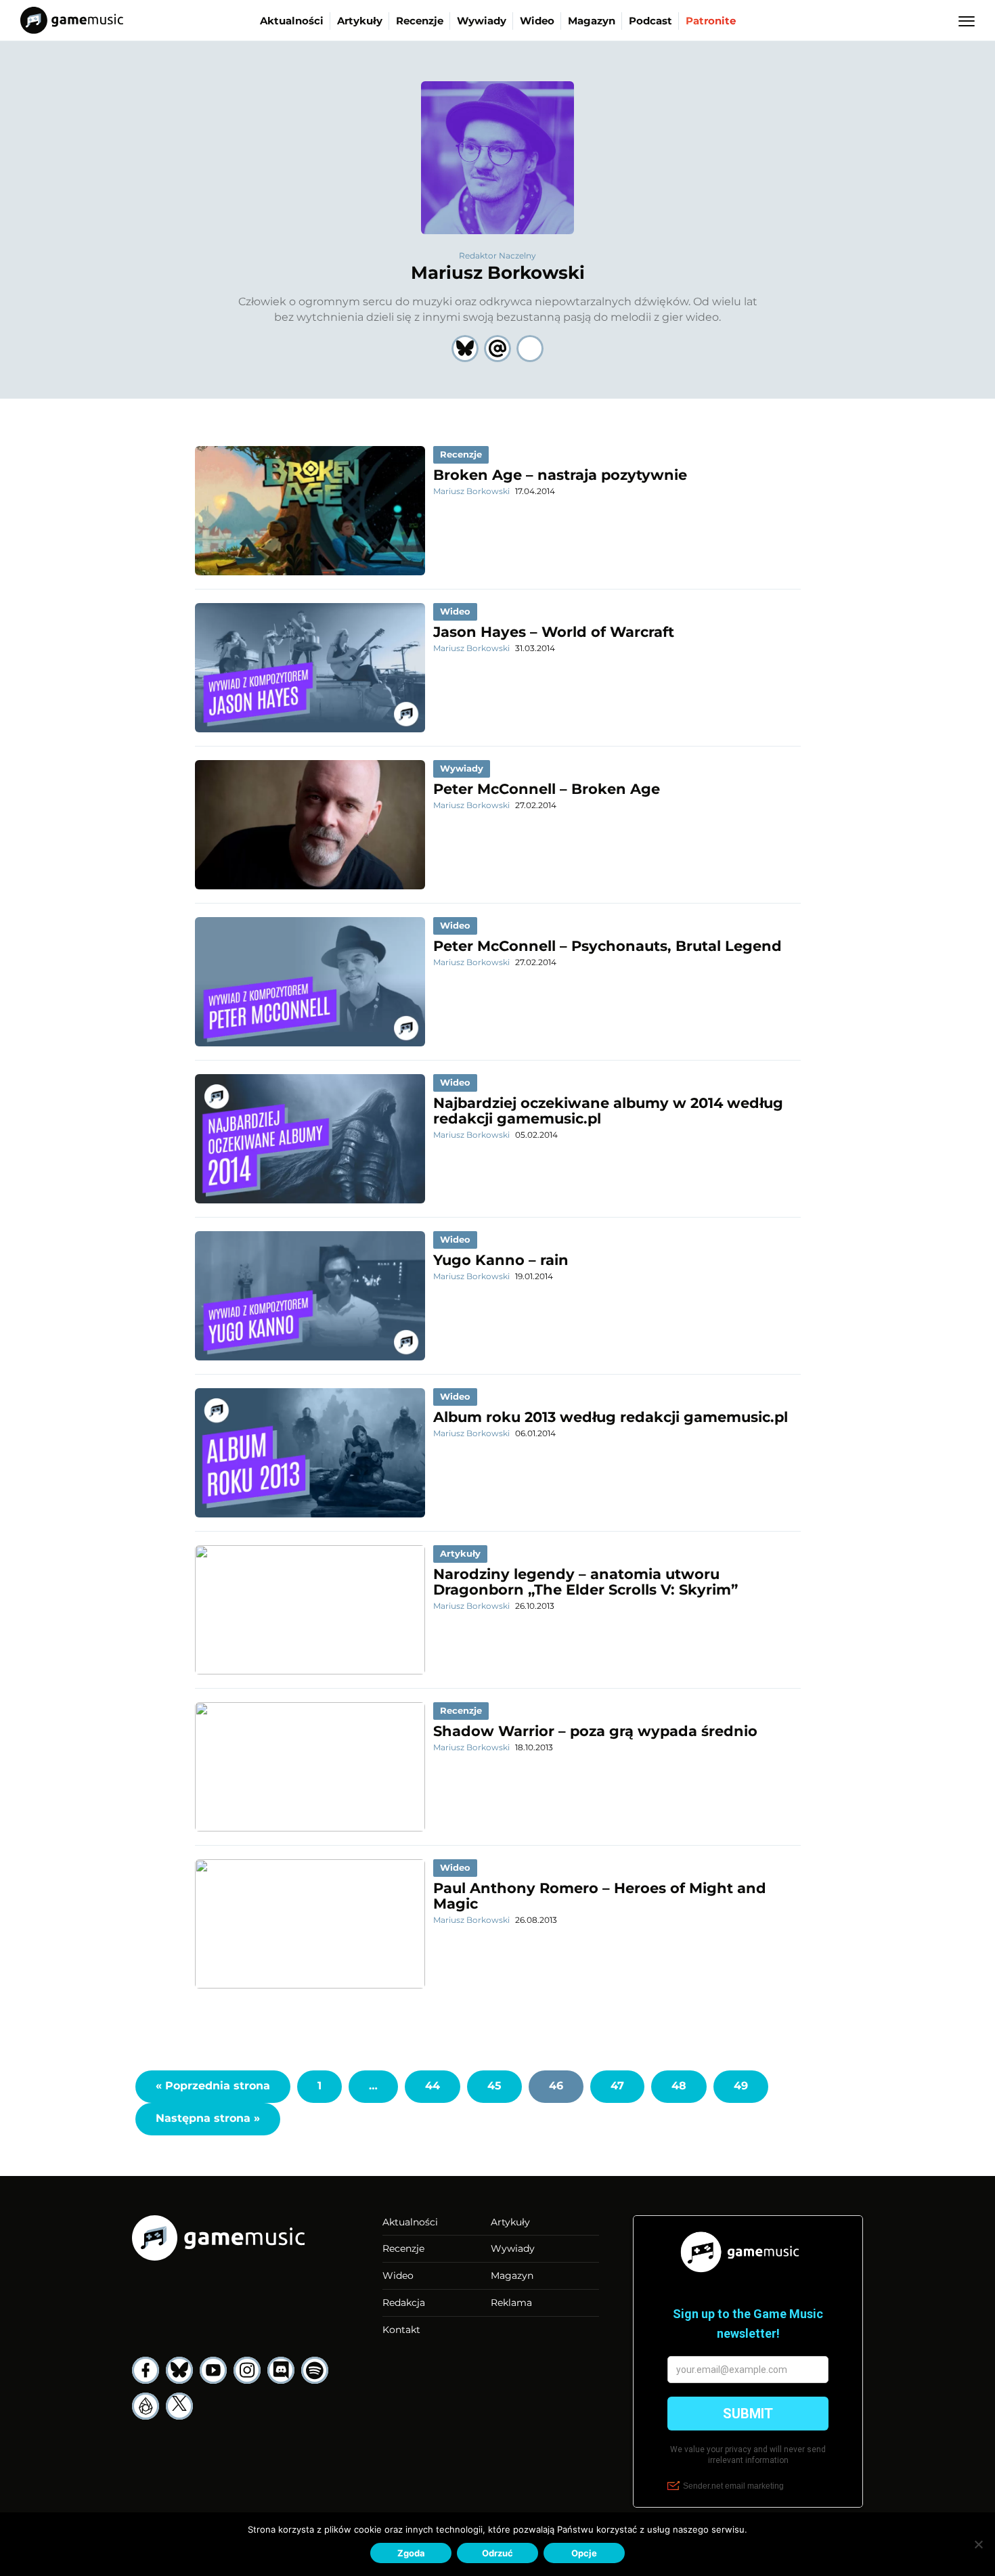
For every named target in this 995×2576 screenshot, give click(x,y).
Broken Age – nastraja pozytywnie (560, 475)
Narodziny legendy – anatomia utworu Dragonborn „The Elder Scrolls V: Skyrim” (585, 1582)
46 (556, 2086)
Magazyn (592, 21)
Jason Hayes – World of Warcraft (554, 632)
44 (433, 2086)
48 (679, 2086)
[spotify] (315, 2370)
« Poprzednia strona (213, 2086)
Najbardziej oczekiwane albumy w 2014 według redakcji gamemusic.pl (608, 1111)
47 (617, 2086)
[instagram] (247, 2370)
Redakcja (404, 2303)
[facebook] (146, 2370)
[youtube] (213, 2370)
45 (494, 2086)
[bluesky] (179, 2370)
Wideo (537, 21)
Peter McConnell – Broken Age (547, 789)
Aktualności (292, 21)
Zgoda (411, 2553)
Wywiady (482, 21)
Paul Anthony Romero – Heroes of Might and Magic (600, 1896)
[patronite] (146, 2406)
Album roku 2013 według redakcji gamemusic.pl (611, 1417)
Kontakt (401, 2330)
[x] (179, 2406)
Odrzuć (497, 2553)
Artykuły (360, 21)
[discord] (281, 2370)
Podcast (650, 21)
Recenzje (420, 21)
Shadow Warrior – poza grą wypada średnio (595, 1731)
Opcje (584, 2553)
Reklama (511, 2303)
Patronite (711, 21)
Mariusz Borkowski (498, 273)
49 (741, 2086)
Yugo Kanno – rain (501, 1260)
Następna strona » (208, 2118)
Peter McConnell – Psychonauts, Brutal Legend (607, 946)
